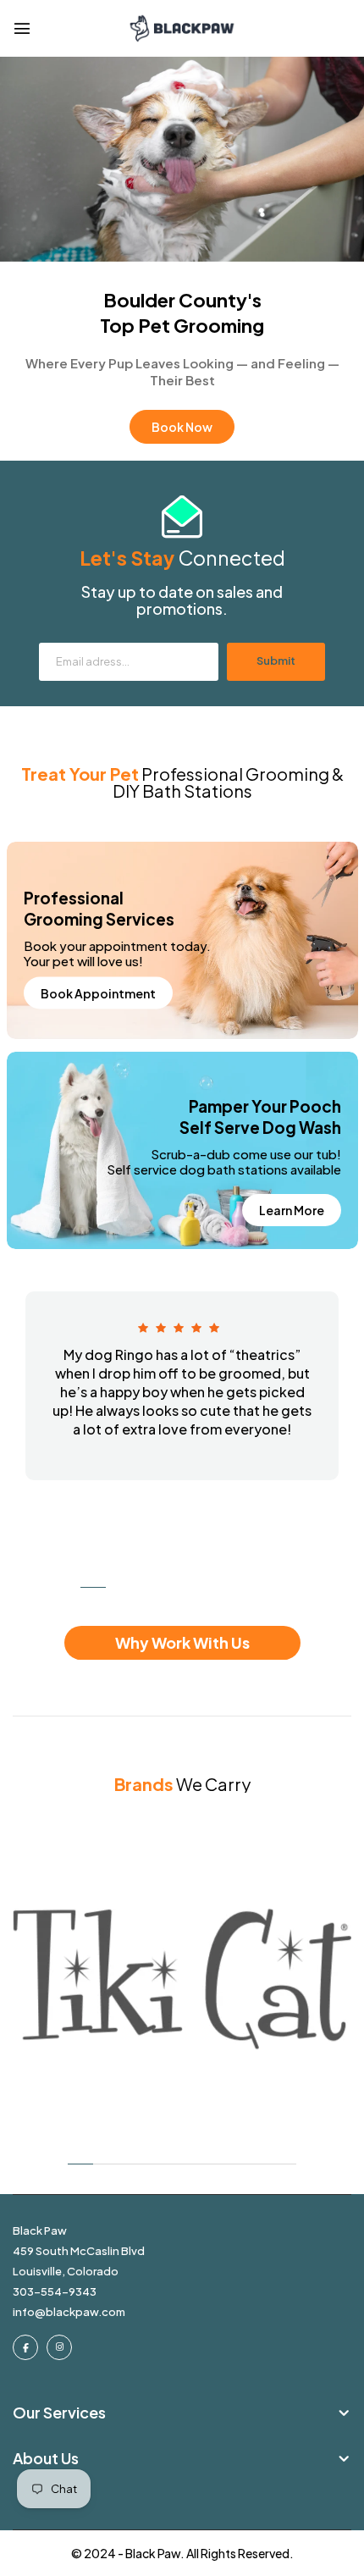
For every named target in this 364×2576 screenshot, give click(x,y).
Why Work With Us (182, 1642)
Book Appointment (98, 993)
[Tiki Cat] (182, 1979)
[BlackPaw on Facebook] (25, 2347)
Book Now (182, 427)
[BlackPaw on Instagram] (59, 2347)
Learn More (292, 1210)
